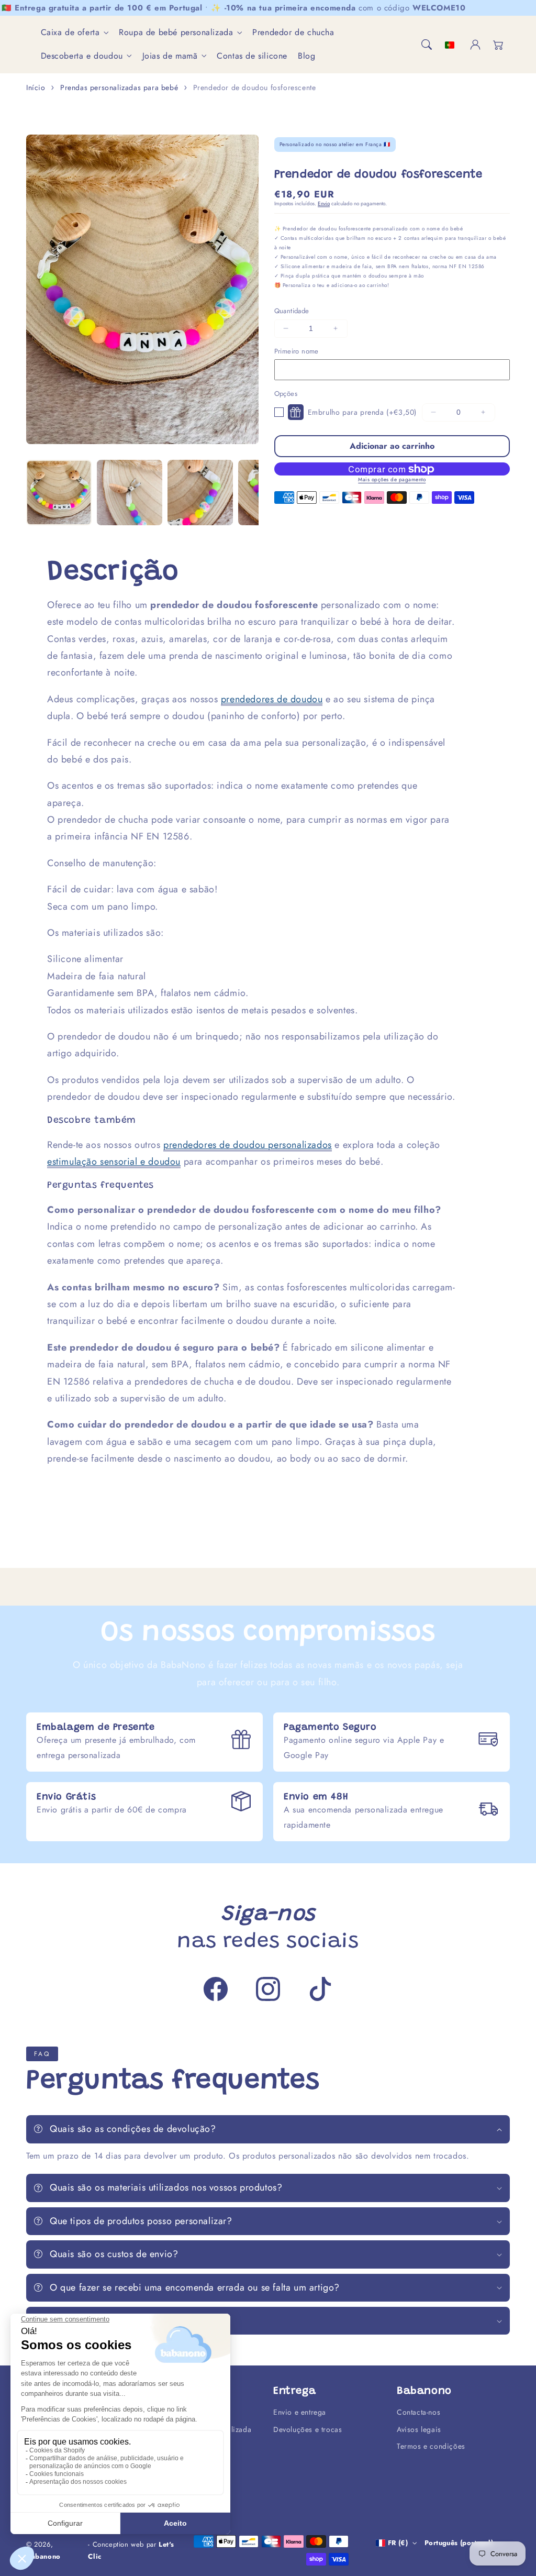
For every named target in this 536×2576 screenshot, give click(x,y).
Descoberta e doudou (82, 56)
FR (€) (398, 2543)
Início (36, 87)
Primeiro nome (297, 351)
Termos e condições (431, 2446)
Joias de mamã (170, 56)
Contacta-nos (418, 2412)
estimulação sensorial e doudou (114, 1162)
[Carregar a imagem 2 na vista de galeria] (130, 493)
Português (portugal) (459, 2543)
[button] (427, 45)
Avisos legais (419, 2429)
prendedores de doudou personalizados (248, 1145)
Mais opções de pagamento (392, 479)
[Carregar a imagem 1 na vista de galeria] (59, 493)
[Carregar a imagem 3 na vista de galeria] (200, 493)
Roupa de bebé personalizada (176, 33)
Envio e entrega (300, 2412)
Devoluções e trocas (308, 2429)
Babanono (43, 2556)
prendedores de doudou (272, 699)
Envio (324, 203)
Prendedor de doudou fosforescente (255, 87)
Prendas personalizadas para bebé (119, 87)
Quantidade (292, 311)
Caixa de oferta (70, 33)
